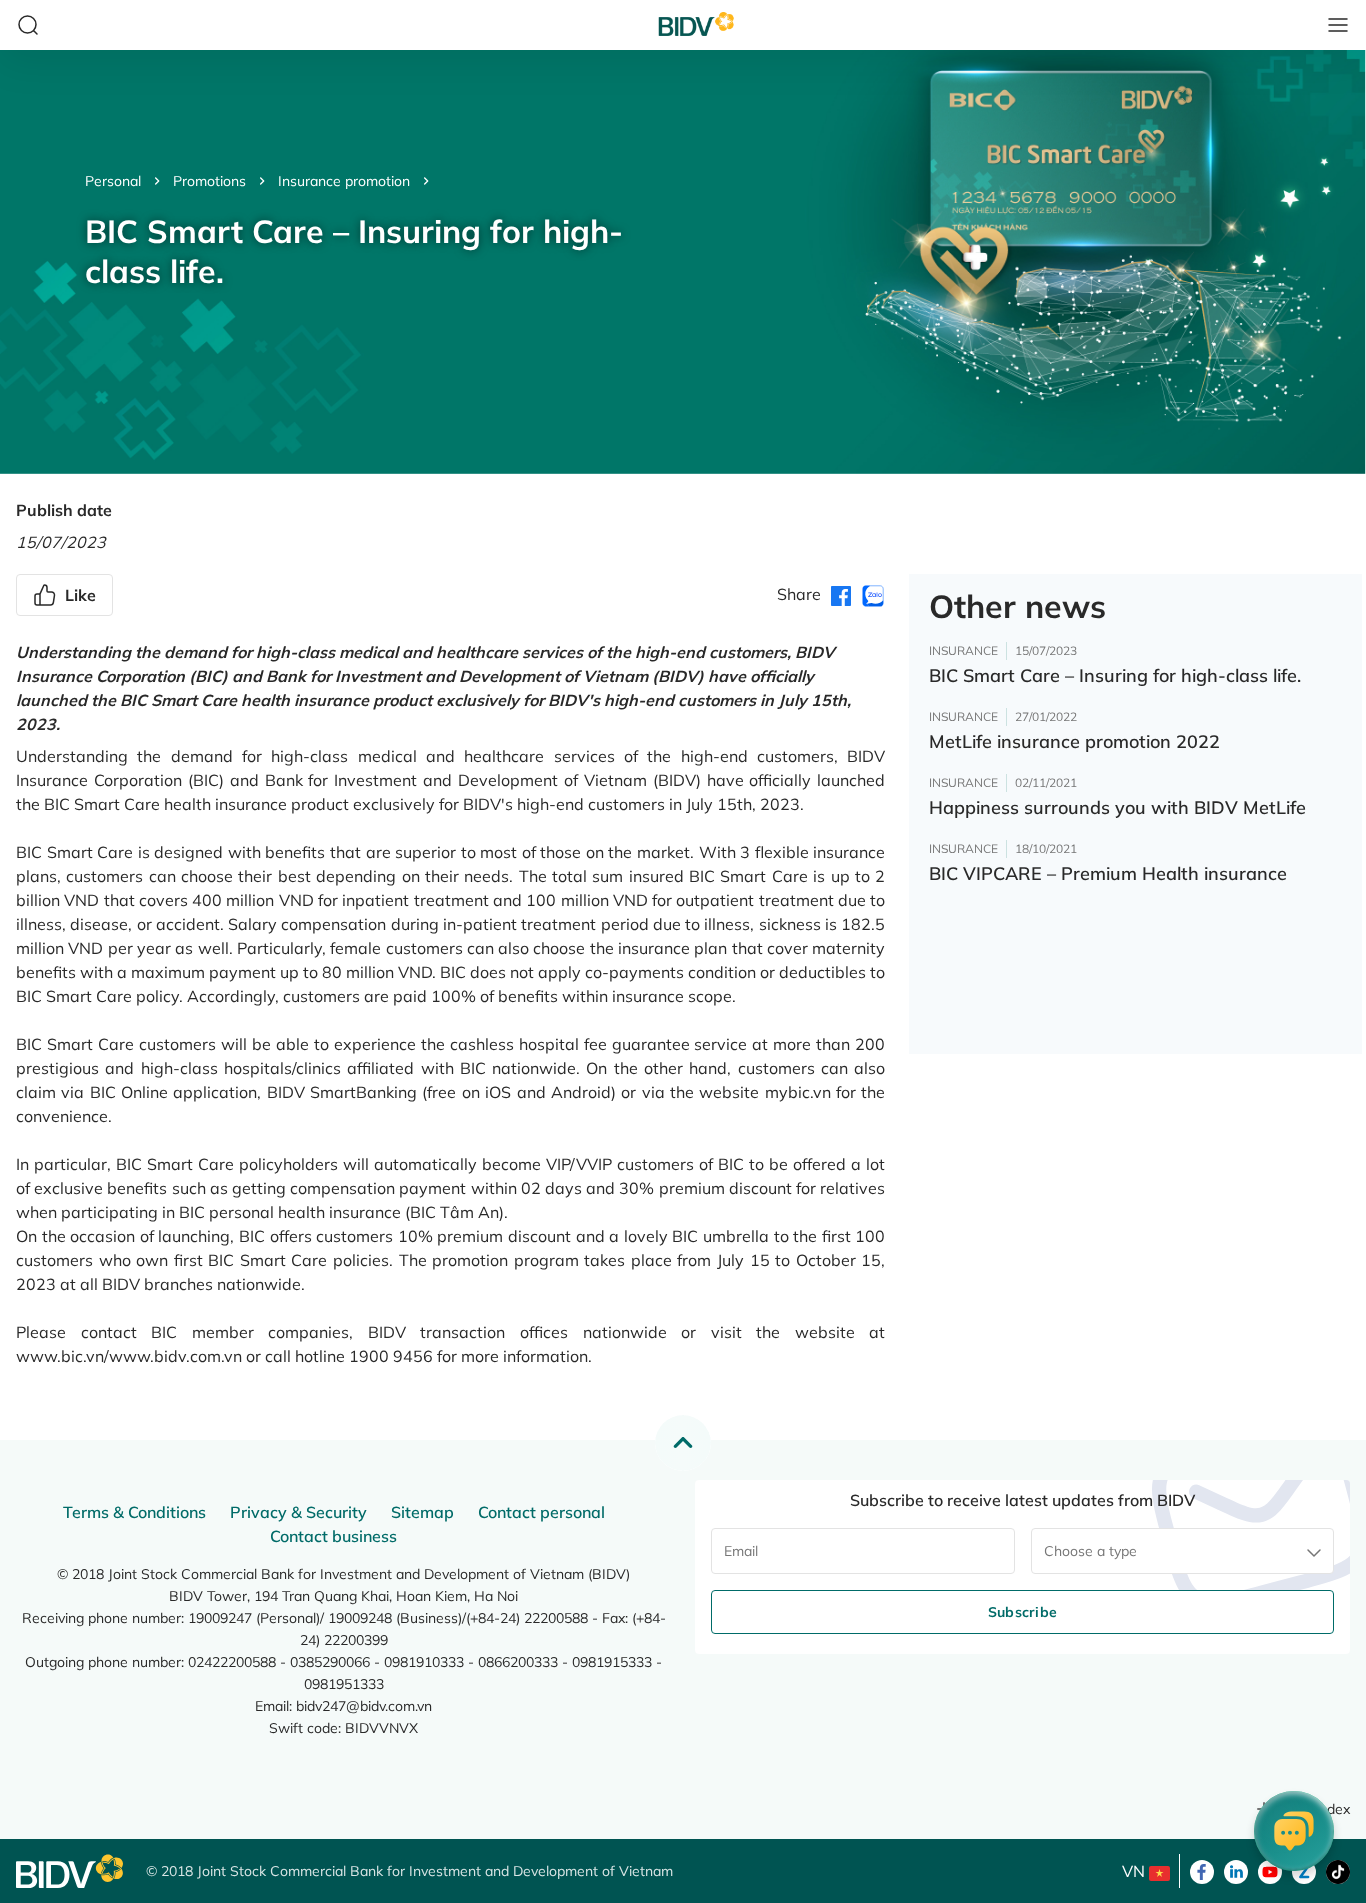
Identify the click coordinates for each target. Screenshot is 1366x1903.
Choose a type (1090, 1551)
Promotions (209, 181)
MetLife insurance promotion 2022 (1074, 741)
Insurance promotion (344, 181)
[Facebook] (1202, 1870)
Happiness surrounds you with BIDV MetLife (1117, 807)
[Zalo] (1304, 1870)
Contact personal (541, 1512)
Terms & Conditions (134, 1512)
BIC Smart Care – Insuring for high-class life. (1115, 675)
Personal (113, 181)
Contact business (333, 1536)
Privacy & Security (298, 1512)
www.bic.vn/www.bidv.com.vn (129, 1356)
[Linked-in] (1236, 1870)
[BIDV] (71, 1871)
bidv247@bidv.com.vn (364, 1706)
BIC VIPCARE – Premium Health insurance (1108, 873)
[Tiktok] (1338, 1870)
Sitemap (422, 1512)
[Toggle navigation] (1338, 25)
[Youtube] (1270, 1870)
